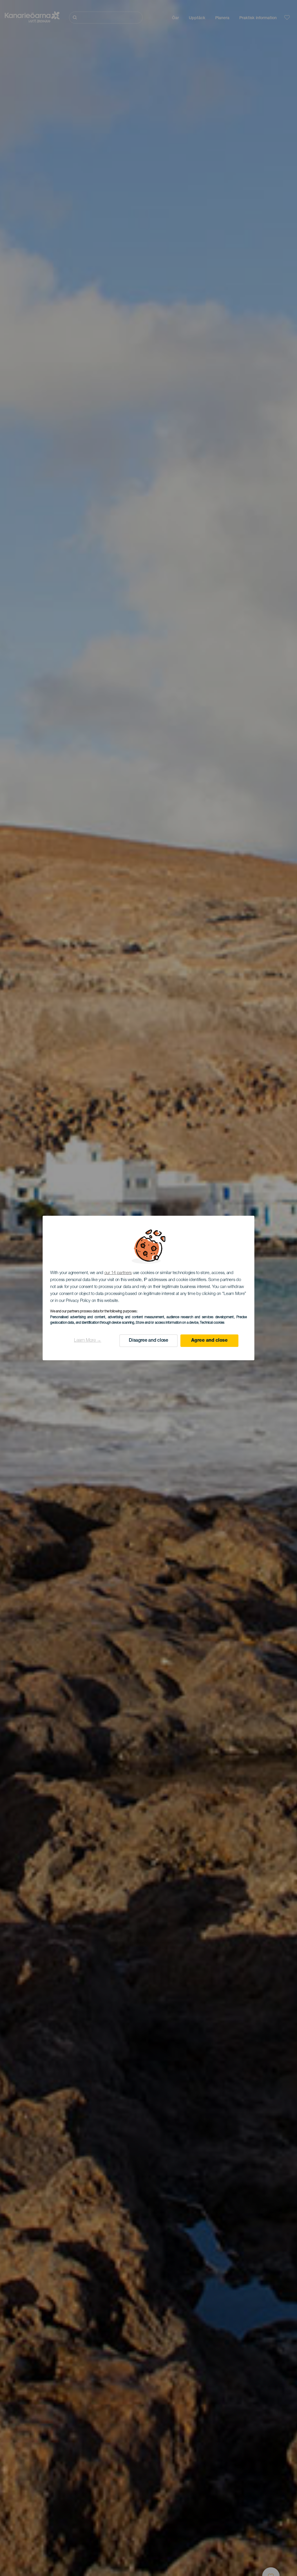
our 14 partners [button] (118, 1273)
